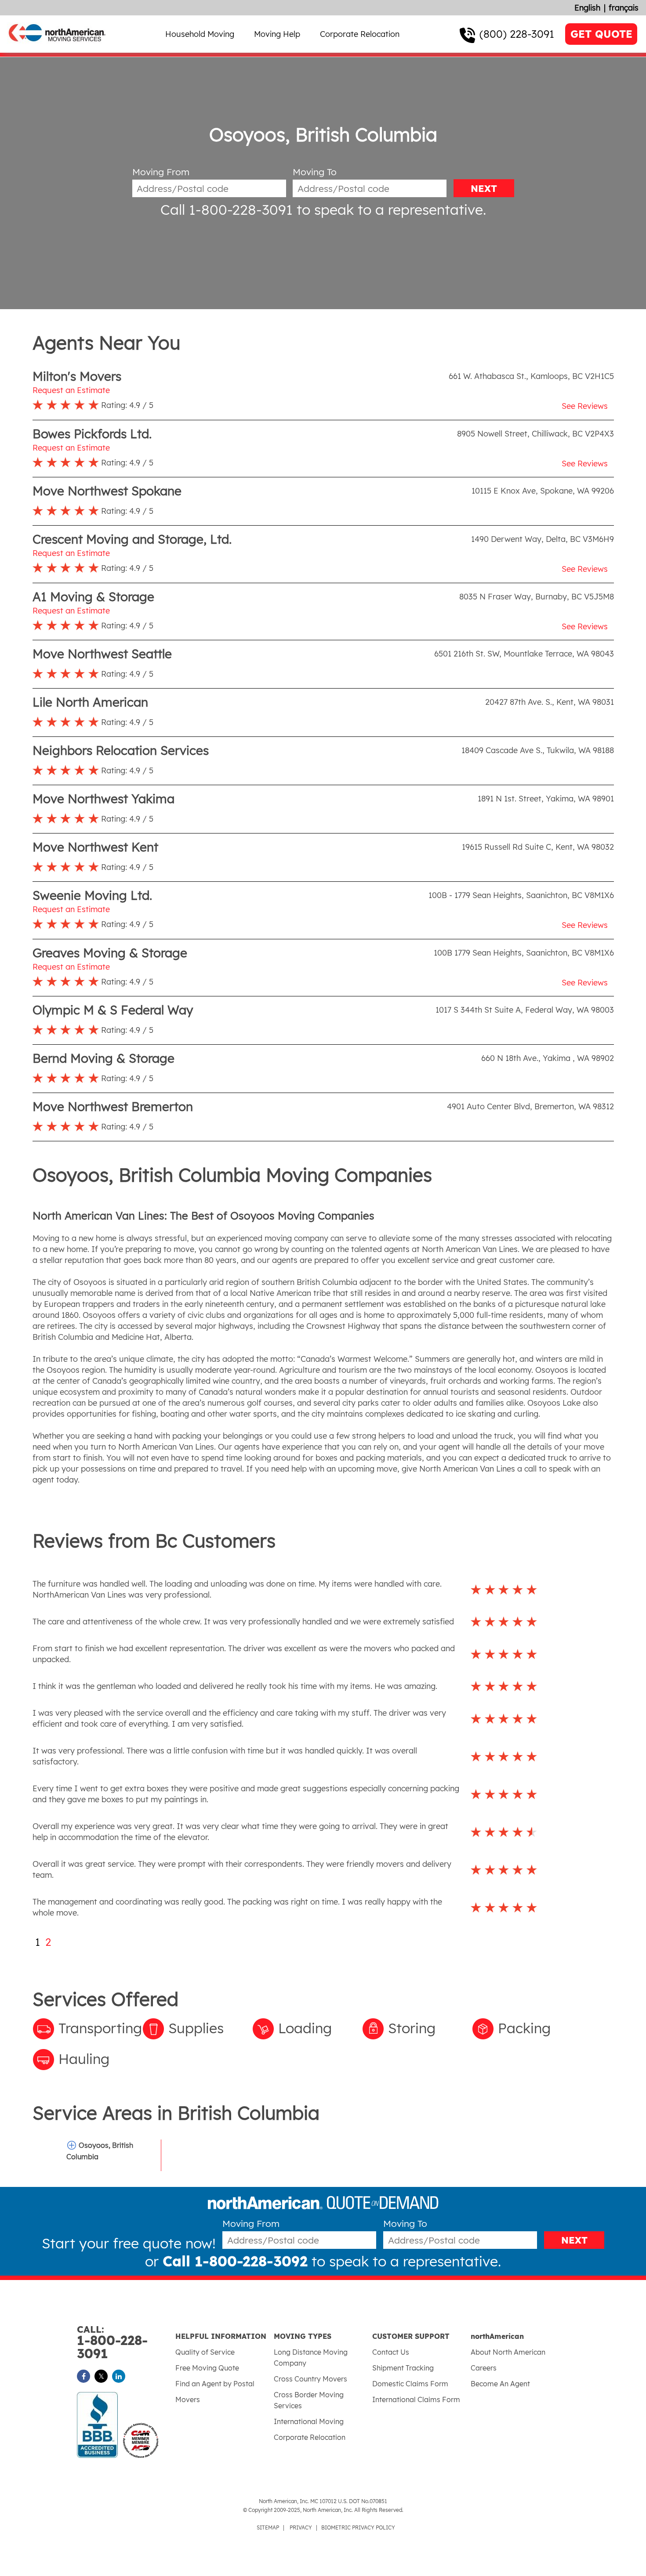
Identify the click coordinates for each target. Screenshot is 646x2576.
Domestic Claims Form (410, 2384)
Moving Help (277, 34)
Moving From (161, 172)
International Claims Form (416, 2399)
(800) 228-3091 (517, 34)
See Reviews (585, 406)
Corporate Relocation (360, 34)
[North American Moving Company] (57, 47)
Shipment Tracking (403, 2368)
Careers (484, 2368)
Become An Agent (500, 2384)
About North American (508, 2352)
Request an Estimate (71, 390)
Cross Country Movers (310, 2379)
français (624, 8)
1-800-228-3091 (112, 2343)
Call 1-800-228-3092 (235, 2261)
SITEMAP (268, 2527)
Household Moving (200, 34)
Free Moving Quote (207, 2368)
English (587, 8)
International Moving (309, 2421)
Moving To (315, 172)
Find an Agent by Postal (215, 2384)
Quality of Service (205, 2352)
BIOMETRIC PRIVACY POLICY (358, 2527)
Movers (188, 2399)
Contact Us (391, 2352)
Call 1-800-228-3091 (227, 209)
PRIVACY (301, 2527)
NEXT (484, 188)
